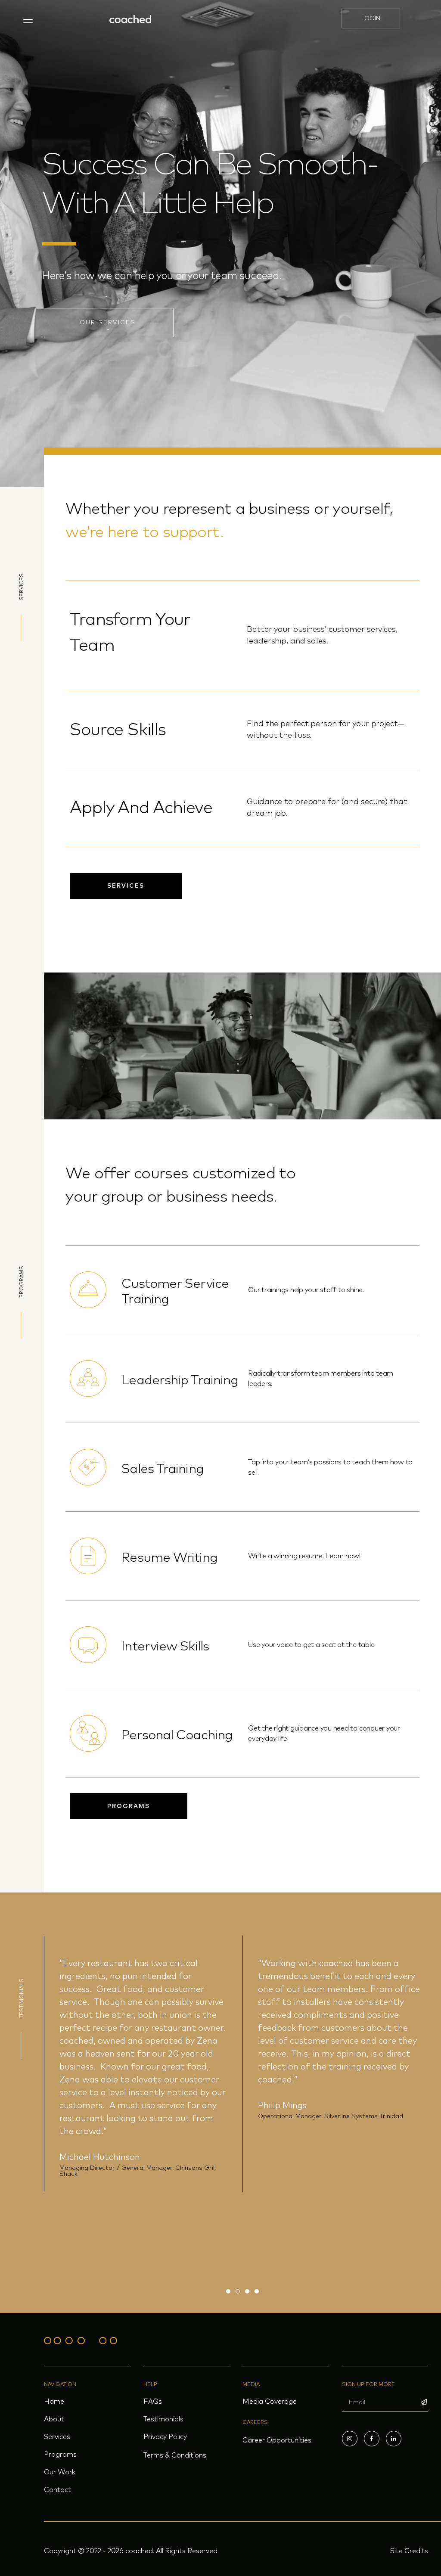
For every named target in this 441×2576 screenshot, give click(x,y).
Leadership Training (180, 1380)
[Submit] (424, 2402)
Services (57, 2437)
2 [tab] (238, 2291)
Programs (60, 2455)
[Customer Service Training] (88, 1290)
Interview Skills (165, 1647)
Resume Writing (169, 1558)
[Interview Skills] (88, 1645)
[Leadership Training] (88, 1378)
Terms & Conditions (175, 2455)
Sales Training (162, 1469)
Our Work (60, 2472)
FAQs (153, 2402)
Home (54, 2402)
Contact (57, 2490)
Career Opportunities (277, 2440)
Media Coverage (270, 2402)
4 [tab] (257, 2291)
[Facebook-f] (372, 2439)
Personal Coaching (177, 1735)
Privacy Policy (165, 2437)
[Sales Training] (88, 1467)
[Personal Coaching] (88, 1733)
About (54, 2419)
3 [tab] (247, 2291)
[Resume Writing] (88, 1556)
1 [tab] (228, 2291)
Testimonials (163, 2419)
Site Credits (409, 2551)
